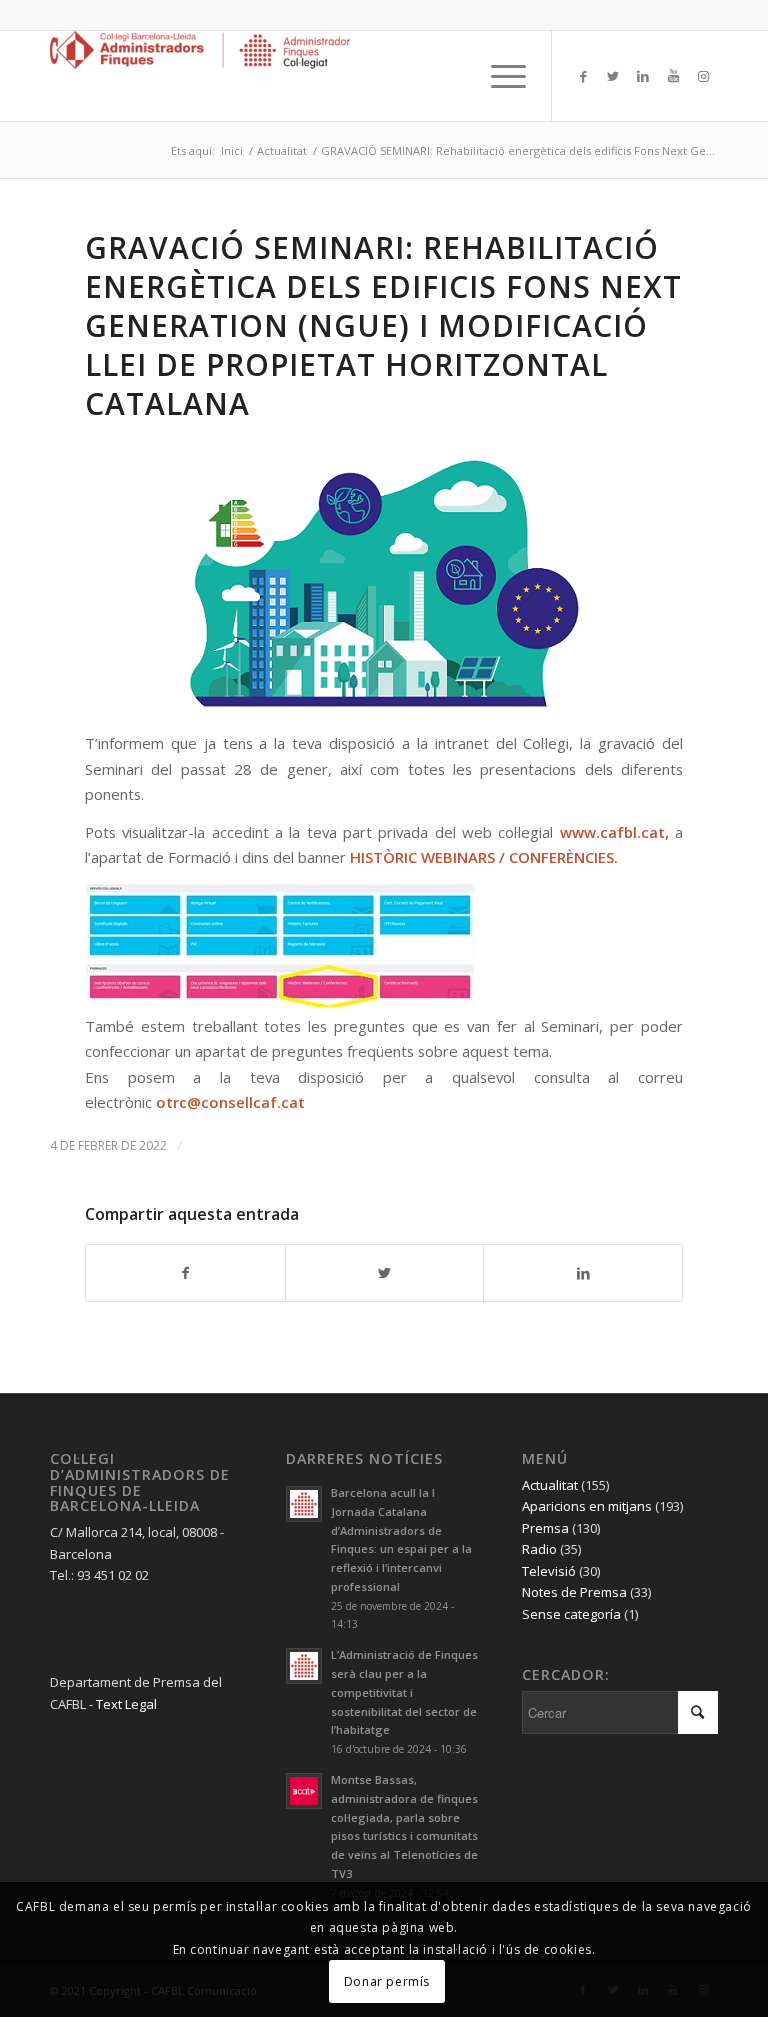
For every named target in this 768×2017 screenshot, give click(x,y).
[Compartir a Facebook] (185, 1273)
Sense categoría (571, 1614)
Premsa (545, 1528)
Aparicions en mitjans (587, 1506)
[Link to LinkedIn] (643, 76)
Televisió (549, 1571)
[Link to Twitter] (613, 76)
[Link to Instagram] (703, 76)
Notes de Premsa (574, 1592)
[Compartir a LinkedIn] (583, 1273)
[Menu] (498, 76)
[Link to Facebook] (583, 76)
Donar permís (387, 1981)
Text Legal (126, 1704)
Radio (539, 1549)
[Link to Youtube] (673, 76)
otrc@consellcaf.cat (230, 1102)
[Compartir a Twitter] (385, 1273)
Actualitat (550, 1485)
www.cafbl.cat (612, 832)
